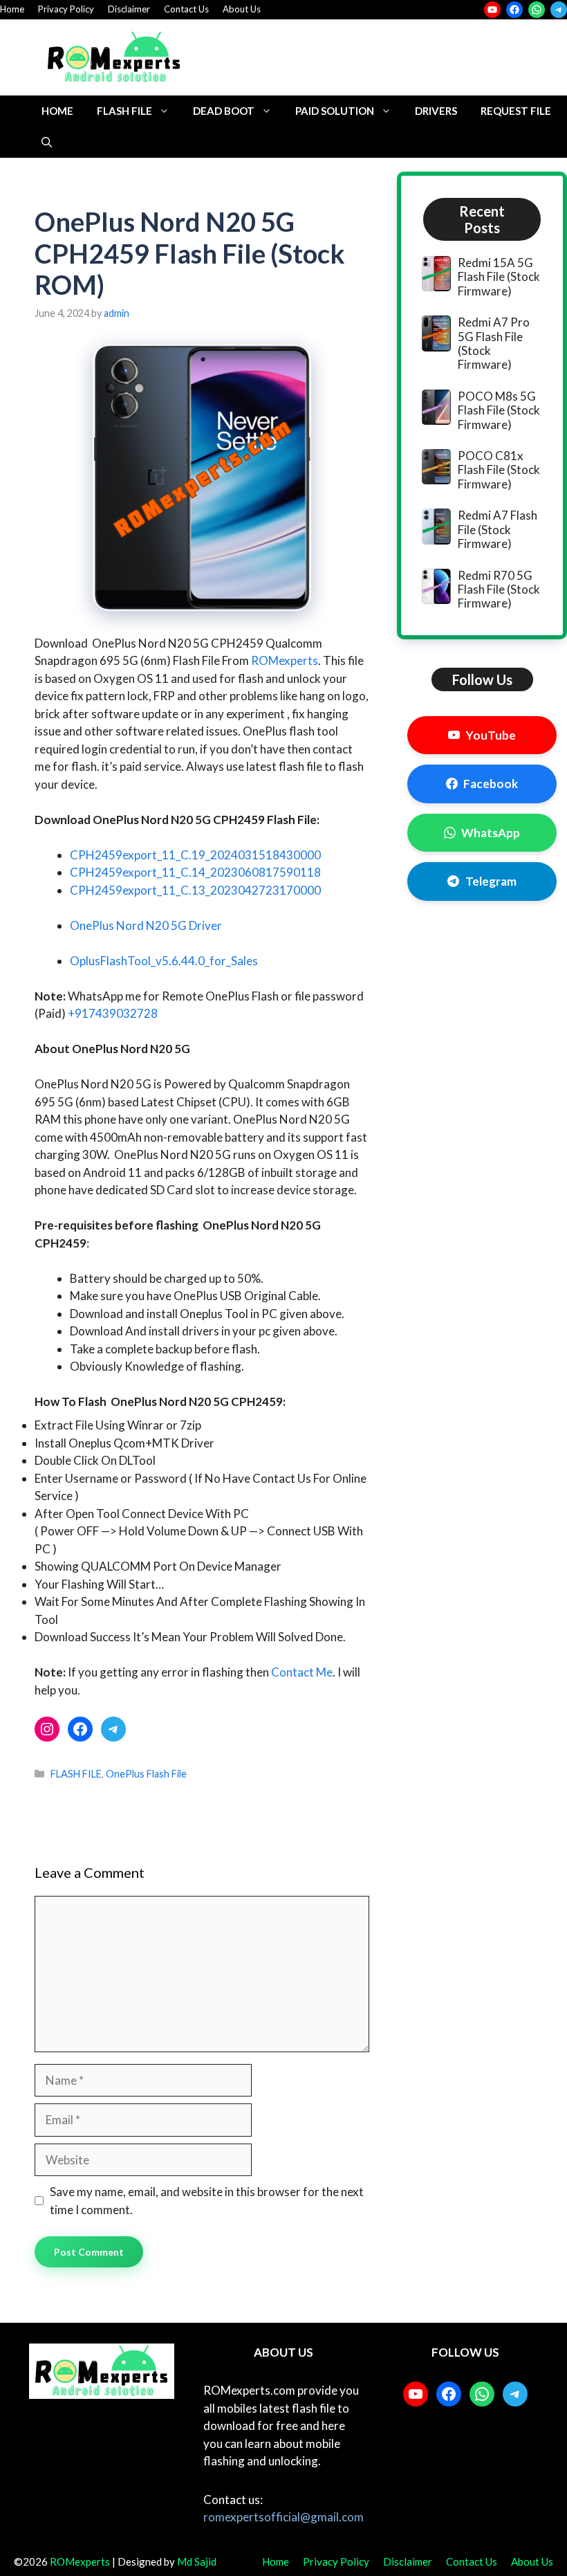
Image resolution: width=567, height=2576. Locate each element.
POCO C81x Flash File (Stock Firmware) (499, 470)
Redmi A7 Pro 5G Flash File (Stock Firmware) (494, 343)
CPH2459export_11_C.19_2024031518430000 (195, 855)
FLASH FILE (124, 111)
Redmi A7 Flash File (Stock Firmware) (498, 529)
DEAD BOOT (224, 111)
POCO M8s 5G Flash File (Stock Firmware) (499, 410)
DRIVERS (436, 111)
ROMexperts (285, 660)
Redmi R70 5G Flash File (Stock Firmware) (499, 590)
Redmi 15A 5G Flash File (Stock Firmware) (499, 277)
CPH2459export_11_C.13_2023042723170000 (195, 890)
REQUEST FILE (516, 111)
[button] (47, 142)
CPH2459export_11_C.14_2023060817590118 (195, 872)
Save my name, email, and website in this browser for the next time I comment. (207, 2201)
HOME (57, 111)
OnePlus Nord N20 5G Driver (146, 925)
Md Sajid (197, 2561)
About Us (242, 9)
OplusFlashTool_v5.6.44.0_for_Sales (164, 961)
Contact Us (186, 9)
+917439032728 (113, 1013)
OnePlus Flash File (146, 1774)
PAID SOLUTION (335, 111)
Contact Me (302, 1672)
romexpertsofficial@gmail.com (283, 2517)
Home (12, 9)
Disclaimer (129, 9)
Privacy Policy (66, 9)
